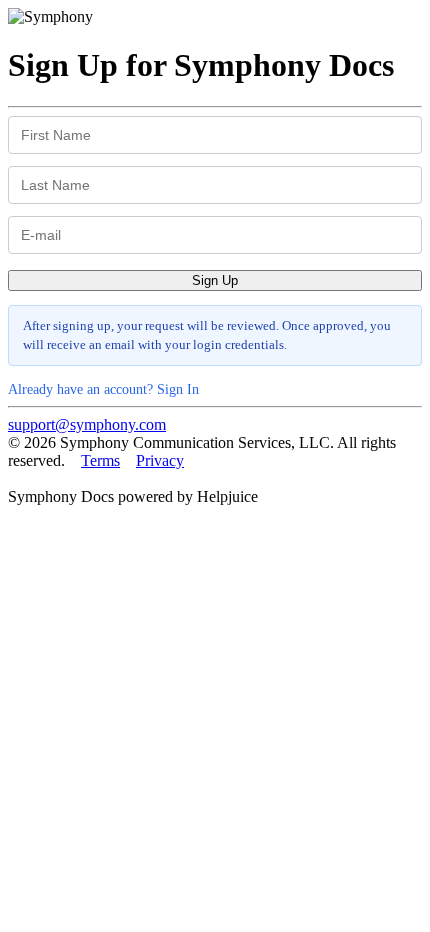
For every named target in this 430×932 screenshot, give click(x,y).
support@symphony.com (87, 424)
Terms (100, 460)
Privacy (160, 460)
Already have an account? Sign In (103, 389)
